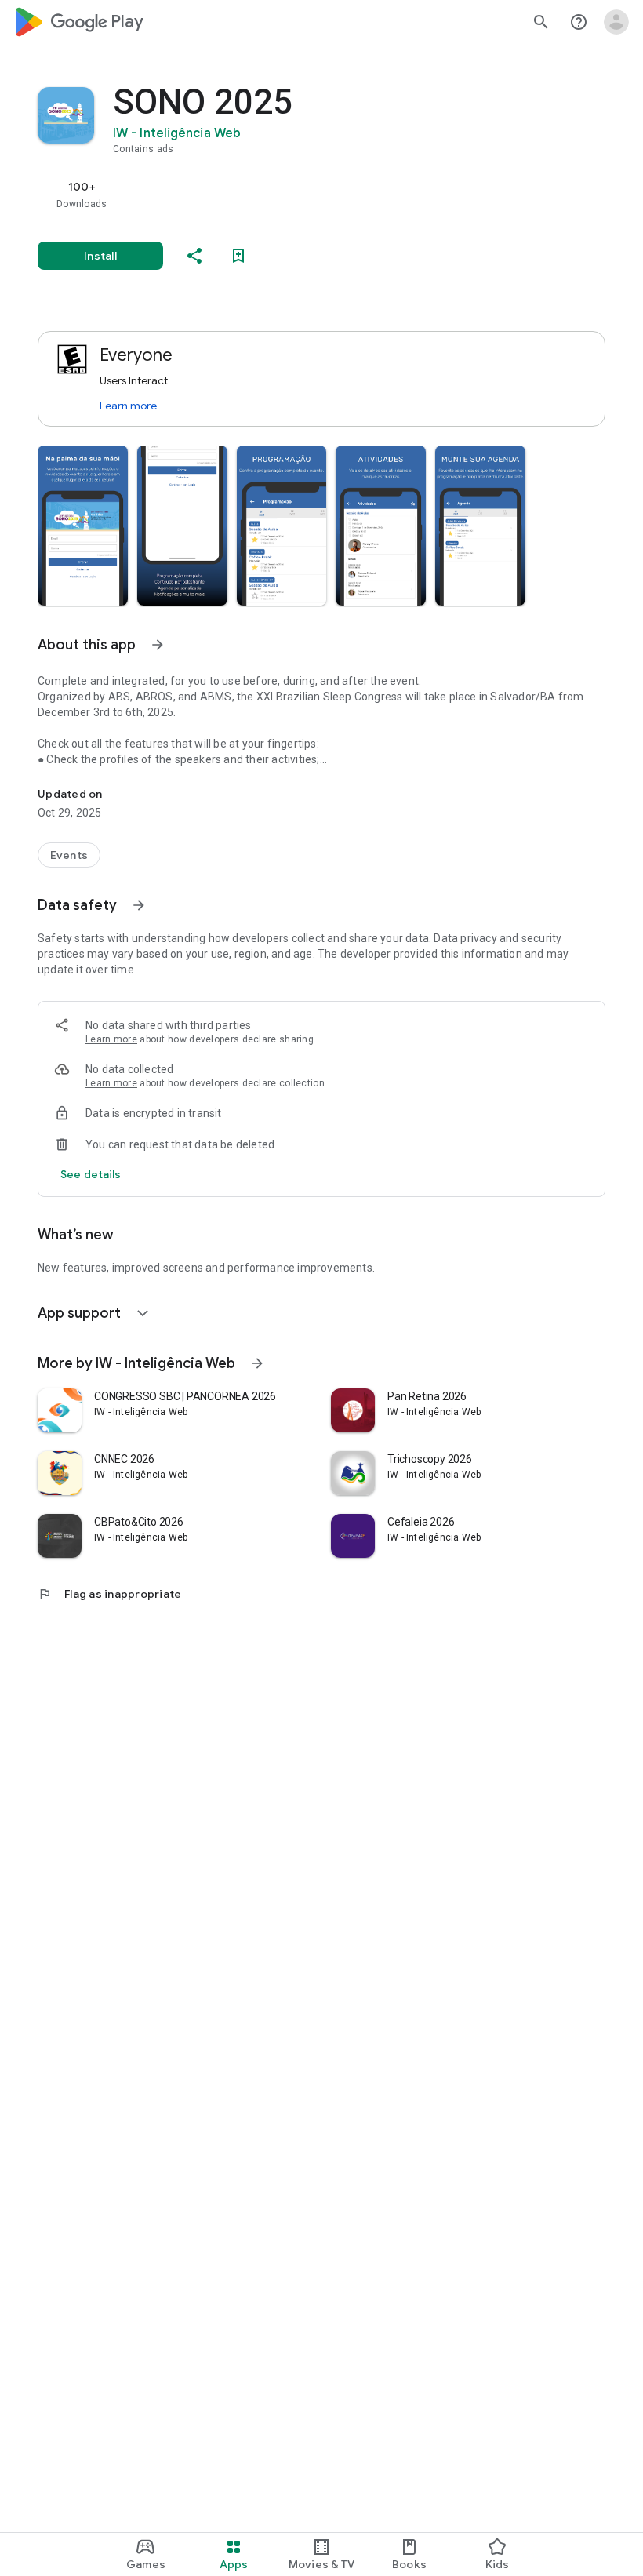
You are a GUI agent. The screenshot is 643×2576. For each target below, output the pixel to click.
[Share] (194, 256)
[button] (83, 526)
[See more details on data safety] (91, 1174)
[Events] (69, 855)
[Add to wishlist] (238, 256)
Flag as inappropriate (109, 1594)
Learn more (128, 406)
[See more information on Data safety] (139, 905)
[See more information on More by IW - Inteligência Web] (257, 1363)
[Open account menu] (616, 22)
